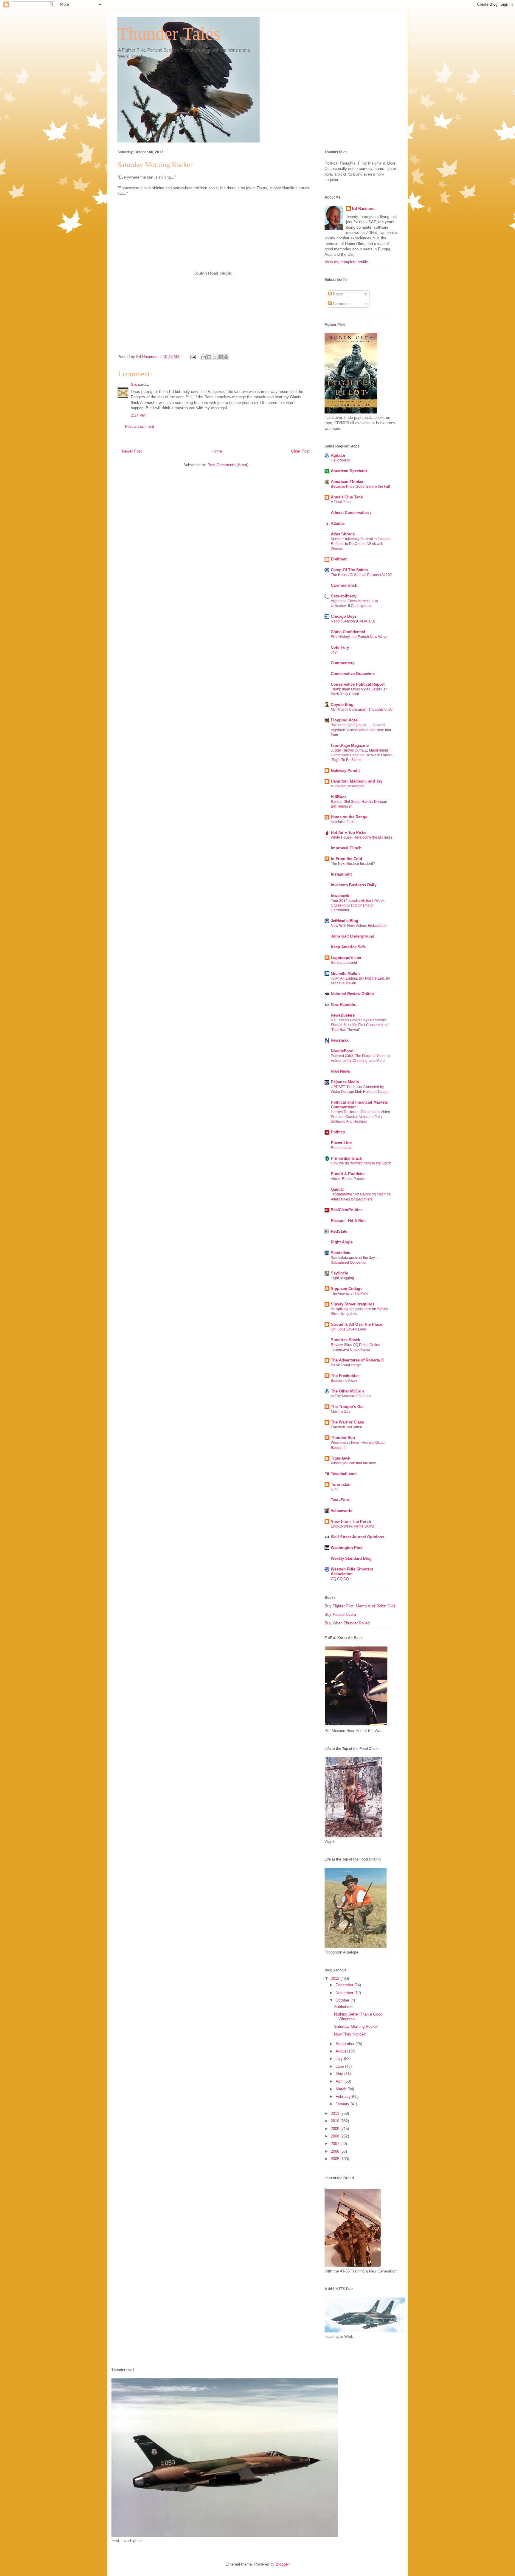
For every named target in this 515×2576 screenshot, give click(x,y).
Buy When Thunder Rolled (347, 1623)
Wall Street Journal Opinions (357, 1537)
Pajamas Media (345, 1082)
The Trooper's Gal (347, 1407)
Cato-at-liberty (344, 596)
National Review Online (352, 994)
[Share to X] (215, 357)
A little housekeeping (348, 786)
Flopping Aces (344, 720)
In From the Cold (346, 859)
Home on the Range (349, 817)
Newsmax (340, 1040)
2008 (336, 2136)
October (343, 2000)
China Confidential (348, 632)
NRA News (340, 1071)
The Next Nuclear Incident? (353, 864)
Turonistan (341, 1484)
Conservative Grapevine (353, 674)
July (340, 2059)
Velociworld (342, 1511)
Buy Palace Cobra (340, 1614)
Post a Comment (139, 426)
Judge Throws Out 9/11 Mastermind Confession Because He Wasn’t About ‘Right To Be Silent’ (362, 755)
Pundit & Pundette (348, 1174)
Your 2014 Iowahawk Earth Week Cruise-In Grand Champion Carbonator (358, 905)
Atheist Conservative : (351, 513)
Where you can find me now (353, 1463)
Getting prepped (344, 963)
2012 (336, 1978)
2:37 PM (138, 415)
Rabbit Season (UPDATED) (353, 621)
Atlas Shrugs (343, 534)
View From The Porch (351, 1521)
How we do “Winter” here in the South (361, 1163)
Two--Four (340, 1500)
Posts (337, 294)
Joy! (334, 652)
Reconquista (341, 1148)
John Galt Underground (353, 936)
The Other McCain (347, 1391)
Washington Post (347, 1548)
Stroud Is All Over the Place (356, 1324)
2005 (336, 2159)
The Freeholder (345, 1376)
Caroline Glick (344, 585)
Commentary (343, 663)
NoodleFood (342, 1051)
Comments (342, 304)
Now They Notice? (350, 2034)
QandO (337, 1189)
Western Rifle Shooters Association (352, 1572)
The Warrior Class (347, 1422)
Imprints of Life (343, 822)
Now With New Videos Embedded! (359, 926)
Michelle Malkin (345, 973)
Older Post (300, 451)
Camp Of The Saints (349, 570)
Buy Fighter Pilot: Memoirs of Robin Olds (360, 1606)
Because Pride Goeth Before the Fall (360, 487)
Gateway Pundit (345, 770)
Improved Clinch (346, 848)
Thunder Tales (169, 34)
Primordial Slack (346, 1158)
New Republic (343, 1004)
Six (134, 384)
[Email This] (204, 357)
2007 (336, 2144)
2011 (336, 2113)
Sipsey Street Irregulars (353, 1304)
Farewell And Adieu (346, 1427)
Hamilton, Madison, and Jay (357, 781)
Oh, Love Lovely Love (348, 1329)
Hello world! (341, 460)
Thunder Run (343, 1438)
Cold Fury (340, 647)
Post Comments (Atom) (228, 465)
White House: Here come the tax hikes (362, 837)
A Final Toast (341, 502)
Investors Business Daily (354, 885)
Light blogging (342, 1278)
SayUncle (339, 1273)
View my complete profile (346, 262)
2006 (336, 2151)
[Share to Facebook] (221, 357)
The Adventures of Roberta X (357, 1360)
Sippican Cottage (347, 1289)
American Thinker (347, 482)
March (342, 2089)
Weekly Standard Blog (351, 1558)
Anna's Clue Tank (347, 497)
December (345, 1985)
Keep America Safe (348, 947)
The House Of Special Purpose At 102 (361, 575)
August (342, 2051)
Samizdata (341, 1253)
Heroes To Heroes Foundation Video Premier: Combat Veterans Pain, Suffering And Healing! (360, 1117)
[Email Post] (193, 357)
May (340, 2074)
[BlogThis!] (209, 357)
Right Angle (342, 1242)
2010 (336, 2121)
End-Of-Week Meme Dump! (353, 1526)
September (346, 2044)
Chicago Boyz (344, 616)
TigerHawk (341, 1458)
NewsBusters (343, 1015)
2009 (336, 2129)
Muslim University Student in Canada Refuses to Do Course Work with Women (361, 544)
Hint (334, 1489)
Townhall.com (344, 1474)
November (345, 1993)
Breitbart (339, 559)
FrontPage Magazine (350, 745)
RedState (339, 1231)
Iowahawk (340, 896)
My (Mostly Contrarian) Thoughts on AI (362, 710)
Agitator (338, 455)
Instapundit (341, 874)
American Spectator (349, 471)
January (343, 2104)
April (340, 2081)
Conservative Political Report (358, 684)
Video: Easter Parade (348, 1179)
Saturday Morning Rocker (356, 2026)
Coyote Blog (342, 705)
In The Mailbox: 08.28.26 (351, 1396)
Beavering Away (344, 1381)
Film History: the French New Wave (359, 637)
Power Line (341, 1143)
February (344, 2096)
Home (217, 451)
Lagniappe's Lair (346, 958)
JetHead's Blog (345, 921)
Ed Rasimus (363, 209)
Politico (338, 1132)
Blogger (282, 2564)
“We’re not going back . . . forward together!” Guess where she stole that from (361, 730)
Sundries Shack (345, 1340)
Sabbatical (343, 2007)
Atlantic (338, 523)
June (340, 2066)
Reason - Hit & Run (348, 1221)
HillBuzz (339, 797)
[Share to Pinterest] (226, 357)
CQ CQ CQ (340, 1579)
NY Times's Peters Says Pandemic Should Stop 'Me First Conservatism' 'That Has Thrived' (360, 1025)
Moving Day (341, 1412)
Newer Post (132, 451)
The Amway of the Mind (350, 1294)
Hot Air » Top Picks (349, 832)
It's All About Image (346, 1365)
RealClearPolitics (347, 1210)
